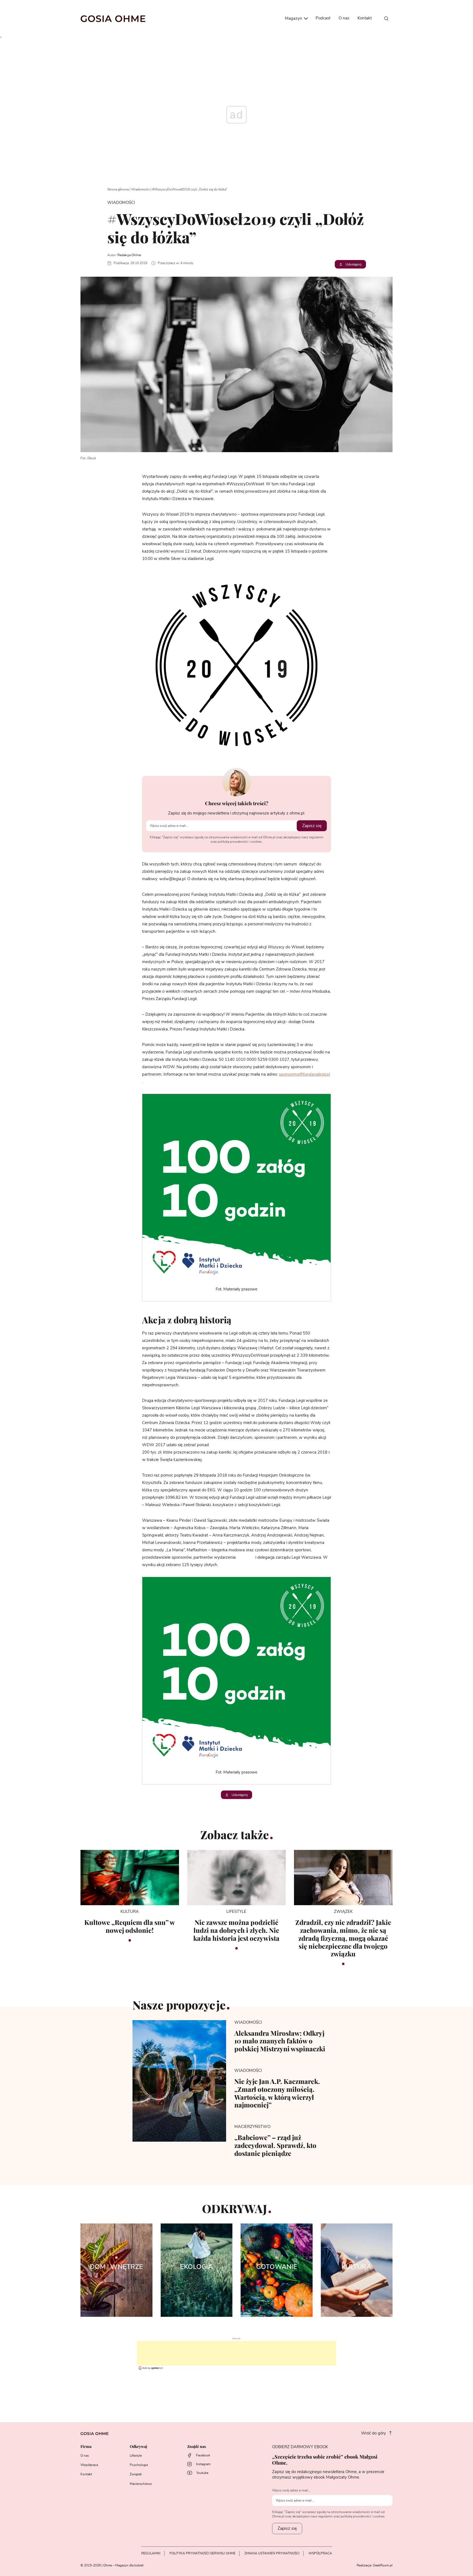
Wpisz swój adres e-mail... (291, 2490)
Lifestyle (136, 2456)
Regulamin (151, 2553)
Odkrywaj (138, 2447)
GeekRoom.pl (383, 2565)
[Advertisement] (236, 2353)
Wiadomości (140, 189)
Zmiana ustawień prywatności (272, 2553)
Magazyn (294, 18)
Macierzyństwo (141, 2484)
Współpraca (89, 2465)
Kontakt (365, 18)
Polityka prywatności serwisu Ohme (202, 2553)
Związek (136, 2474)
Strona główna (118, 189)
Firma (86, 2447)
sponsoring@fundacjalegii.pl (304, 1074)
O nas (344, 18)
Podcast (323, 18)
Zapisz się (312, 826)
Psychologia (139, 2465)
